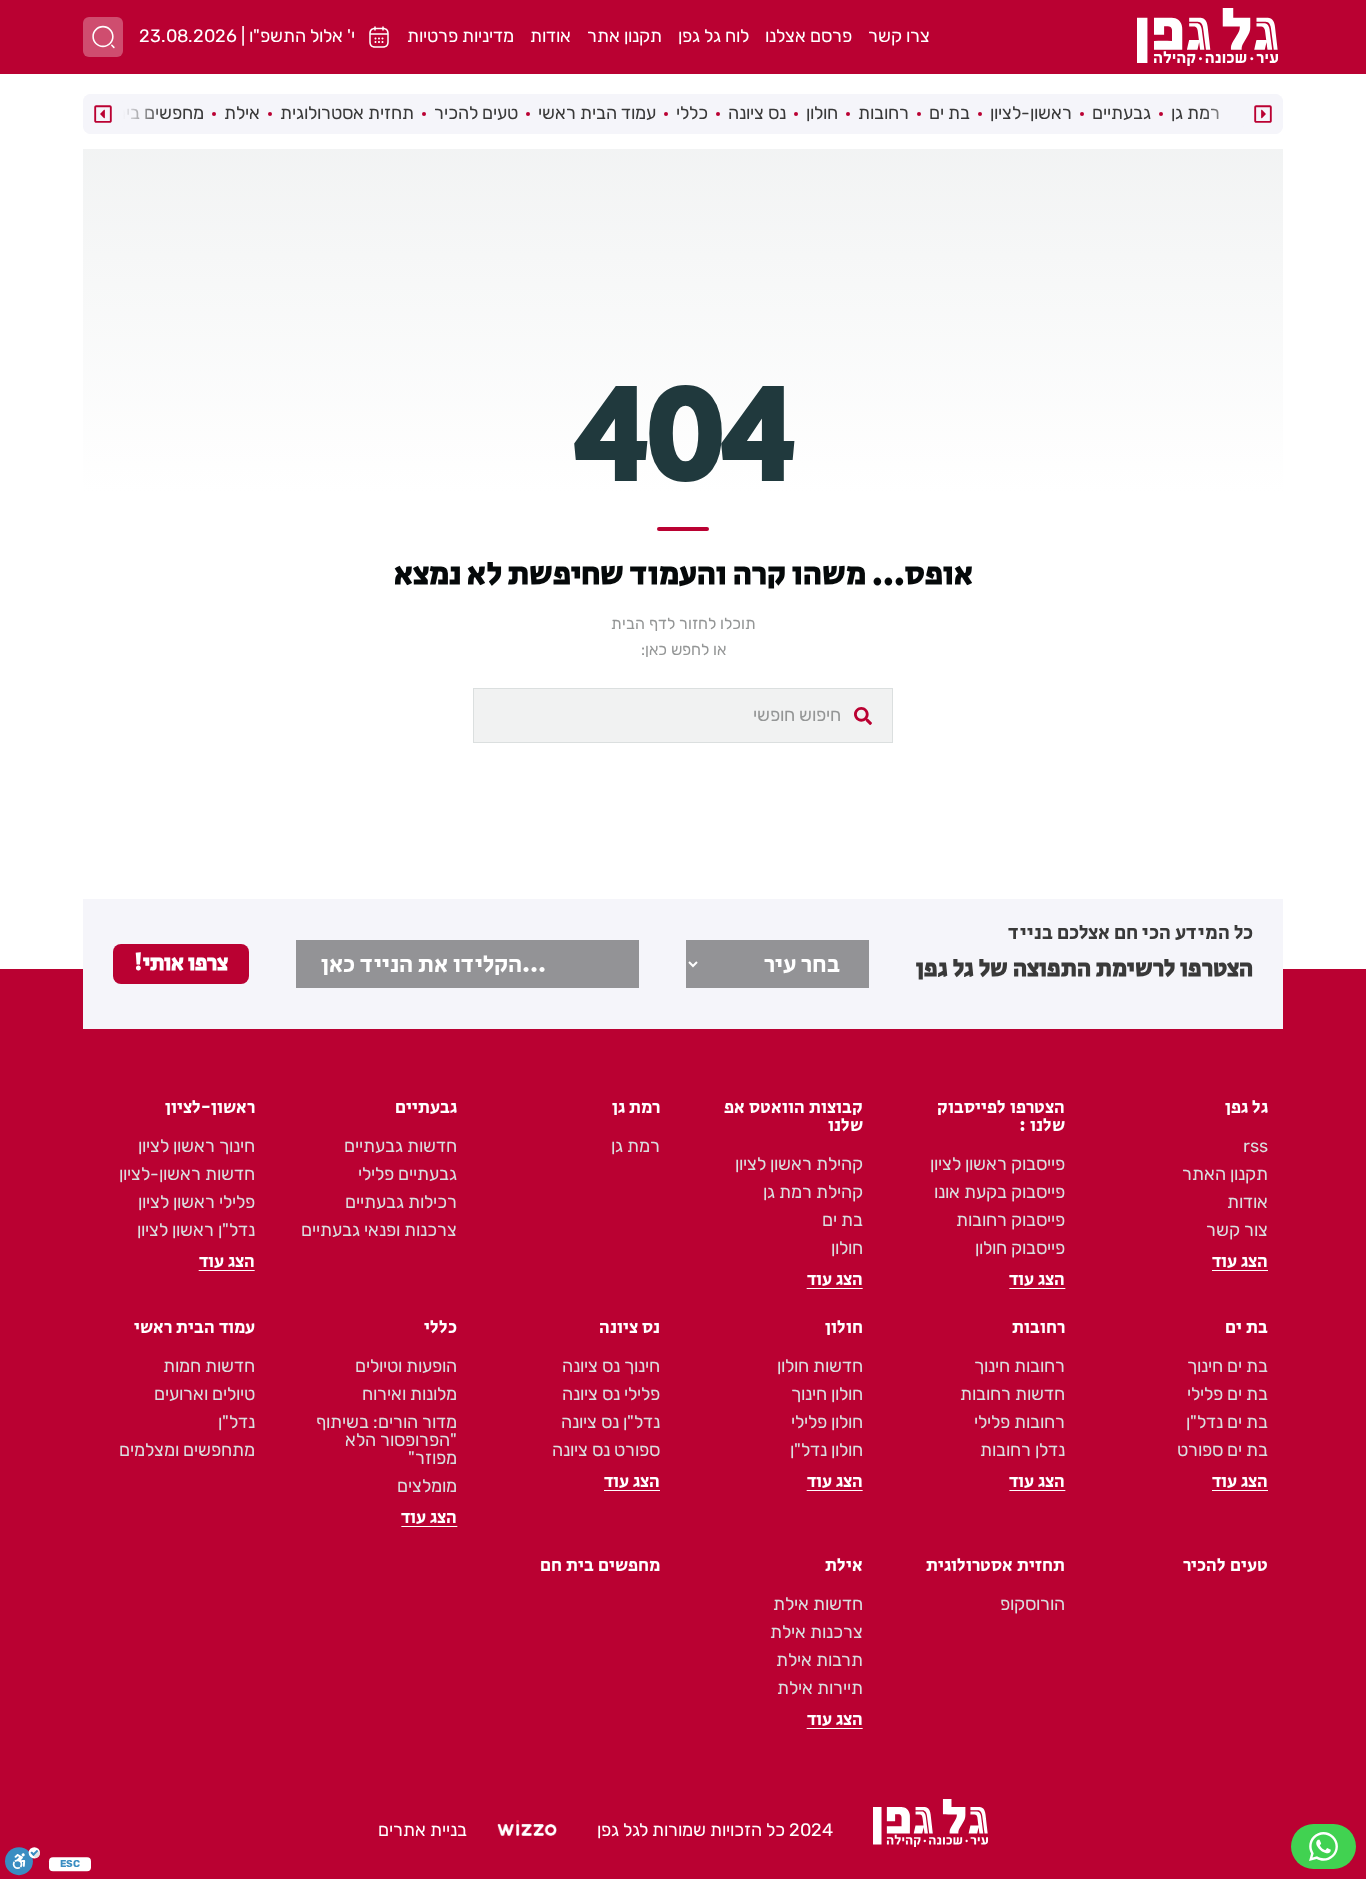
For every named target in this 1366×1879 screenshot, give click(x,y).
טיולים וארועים (204, 1394)
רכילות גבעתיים (401, 1202)
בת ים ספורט (1222, 1450)
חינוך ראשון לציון (196, 1146)
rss (1255, 1146)
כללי (692, 113)
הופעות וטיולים (406, 1366)
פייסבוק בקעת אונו (999, 1192)
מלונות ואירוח (409, 1394)
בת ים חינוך (1227, 1366)
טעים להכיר (476, 113)
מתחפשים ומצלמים (187, 1450)
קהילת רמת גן (813, 1192)
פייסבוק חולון (1020, 1248)
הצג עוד (1240, 1262)
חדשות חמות (209, 1366)
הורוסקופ (1032, 1604)
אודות (550, 36)
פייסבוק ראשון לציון (997, 1164)
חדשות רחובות (1012, 1394)
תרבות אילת (819, 1660)
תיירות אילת (820, 1688)
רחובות (883, 113)
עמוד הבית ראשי (597, 113)
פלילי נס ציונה (611, 1394)
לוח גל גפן (713, 36)
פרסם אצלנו (808, 36)
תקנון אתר (624, 36)
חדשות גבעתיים (400, 1146)
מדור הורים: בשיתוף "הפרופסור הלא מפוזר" (386, 1440)
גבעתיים (1121, 113)
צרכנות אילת (816, 1632)
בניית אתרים (422, 1830)
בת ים (949, 113)
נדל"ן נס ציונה (610, 1422)
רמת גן (1195, 113)
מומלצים (427, 1486)
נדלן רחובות (1022, 1450)
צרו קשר (899, 36)
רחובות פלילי (1019, 1422)
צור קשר (1237, 1230)
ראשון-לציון (1031, 113)
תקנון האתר (1225, 1174)
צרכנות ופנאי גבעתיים (379, 1230)
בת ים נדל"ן (1227, 1422)
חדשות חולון (820, 1366)
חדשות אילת (818, 1604)
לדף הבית (643, 623)
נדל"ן (236, 1422)
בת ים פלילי (1227, 1394)
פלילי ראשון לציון (196, 1202)
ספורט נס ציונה (606, 1450)
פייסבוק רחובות (1010, 1220)
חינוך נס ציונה (611, 1366)
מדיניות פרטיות (460, 36)
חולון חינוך (827, 1394)
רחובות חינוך (1019, 1366)
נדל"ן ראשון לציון (196, 1230)
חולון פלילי (827, 1422)
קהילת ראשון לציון (799, 1164)
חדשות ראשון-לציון (187, 1174)
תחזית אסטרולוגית (347, 113)
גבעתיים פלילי (407, 1174)
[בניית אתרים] (527, 1831)
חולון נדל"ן (826, 1450)
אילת (242, 113)
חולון (822, 113)
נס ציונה (757, 113)
